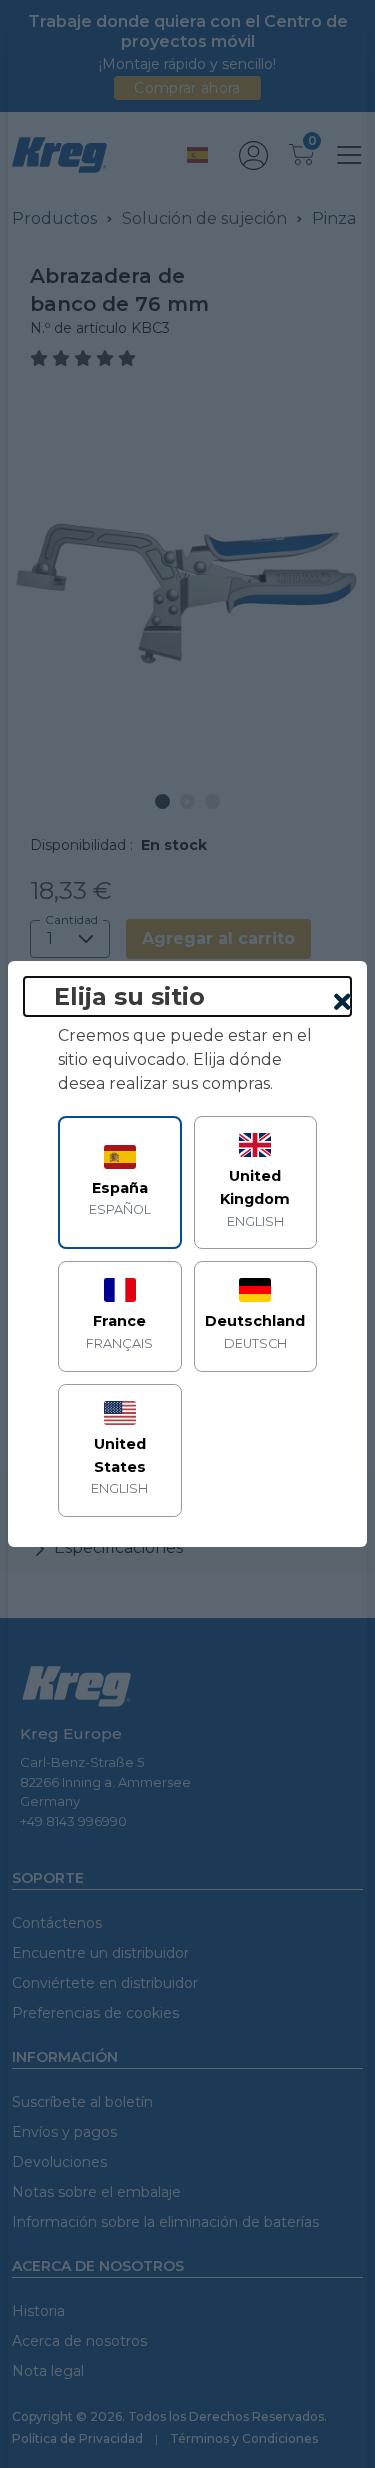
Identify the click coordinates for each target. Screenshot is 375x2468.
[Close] (342, 1003)
